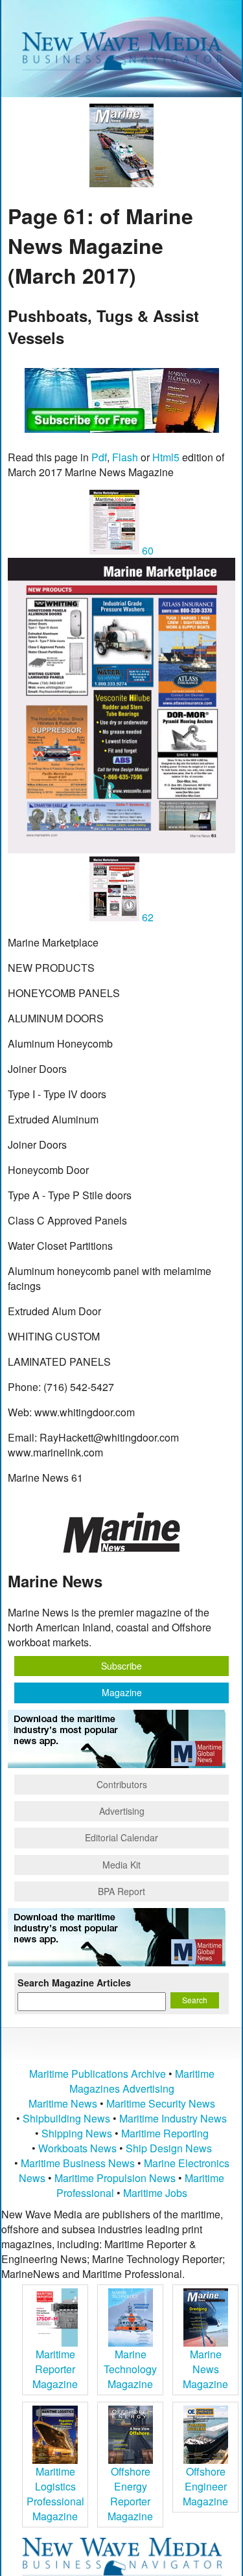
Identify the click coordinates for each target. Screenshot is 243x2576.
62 (146, 917)
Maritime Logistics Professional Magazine (55, 2494)
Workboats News (77, 2148)
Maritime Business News (79, 2163)
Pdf (99, 457)
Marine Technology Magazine (130, 2369)
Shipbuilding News (66, 2118)
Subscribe (121, 1666)
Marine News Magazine (205, 2369)
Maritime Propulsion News (115, 2178)
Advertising (122, 1811)
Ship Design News (169, 2148)
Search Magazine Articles (74, 1983)
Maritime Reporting (165, 2133)
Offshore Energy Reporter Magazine (130, 2494)
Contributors (122, 1784)
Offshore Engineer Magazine (205, 2486)
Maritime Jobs (155, 2193)
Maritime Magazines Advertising (142, 2081)
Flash (125, 457)
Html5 (166, 457)
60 (146, 550)
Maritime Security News (161, 2103)
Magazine (122, 1692)
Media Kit (121, 1865)
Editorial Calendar (121, 1837)
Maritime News (63, 2103)
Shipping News (77, 2133)
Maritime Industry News (173, 2118)
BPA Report (121, 1891)
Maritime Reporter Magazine (55, 2369)
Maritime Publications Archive (98, 2074)
